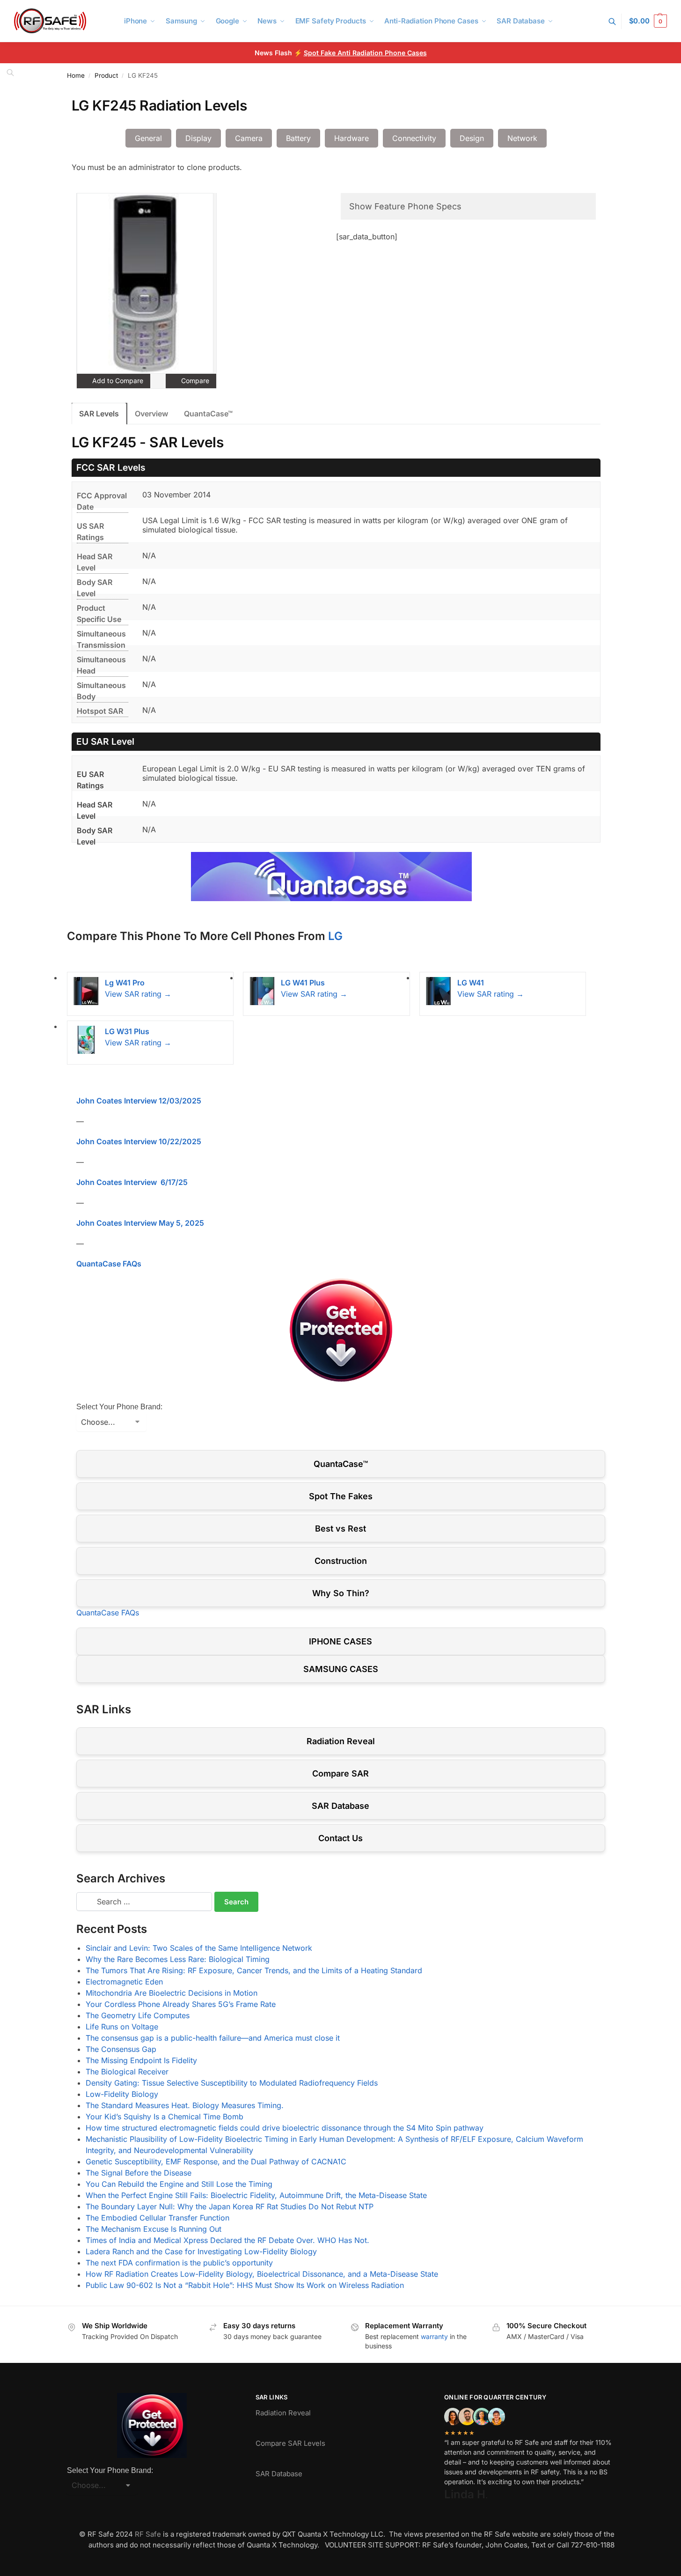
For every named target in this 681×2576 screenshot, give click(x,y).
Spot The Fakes (341, 1496)
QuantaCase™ (208, 414)
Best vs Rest (340, 1529)
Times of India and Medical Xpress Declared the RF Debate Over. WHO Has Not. (227, 2240)
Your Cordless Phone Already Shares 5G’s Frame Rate (181, 2004)
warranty (434, 2336)
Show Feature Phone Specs (405, 206)
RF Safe (148, 2534)
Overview (151, 414)
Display (198, 138)
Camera (249, 138)
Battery (298, 138)
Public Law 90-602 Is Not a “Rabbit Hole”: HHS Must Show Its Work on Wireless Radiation (245, 2285)
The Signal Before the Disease (139, 2173)
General (148, 138)
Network (522, 138)
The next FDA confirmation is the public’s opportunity (179, 2263)
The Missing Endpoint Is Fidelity (141, 2060)
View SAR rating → (138, 994)
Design (472, 138)
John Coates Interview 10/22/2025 (139, 1141)
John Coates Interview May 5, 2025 (140, 1223)
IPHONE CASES (340, 1641)
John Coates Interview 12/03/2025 (139, 1101)
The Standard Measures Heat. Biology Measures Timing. (185, 2105)
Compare (194, 381)
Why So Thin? (341, 1593)
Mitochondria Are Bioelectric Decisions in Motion (172, 1993)
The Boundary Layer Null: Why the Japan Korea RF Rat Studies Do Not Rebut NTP (230, 2206)
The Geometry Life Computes (138, 2015)
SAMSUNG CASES (341, 1669)
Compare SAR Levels (290, 2443)
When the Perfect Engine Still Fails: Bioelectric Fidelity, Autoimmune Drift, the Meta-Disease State (256, 2195)
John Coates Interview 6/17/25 (132, 1182)
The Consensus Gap (121, 2049)
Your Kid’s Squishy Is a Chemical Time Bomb (165, 2117)
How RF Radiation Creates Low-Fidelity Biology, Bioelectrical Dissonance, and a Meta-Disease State (262, 2274)
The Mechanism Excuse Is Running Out (154, 2229)
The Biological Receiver (127, 2072)
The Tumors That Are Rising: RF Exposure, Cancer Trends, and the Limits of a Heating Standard (254, 1970)
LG (335, 936)
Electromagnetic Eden (124, 1982)
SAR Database (340, 1806)
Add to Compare (117, 381)
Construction (341, 1561)
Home (76, 75)
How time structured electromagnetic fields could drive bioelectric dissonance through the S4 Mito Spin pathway (285, 2128)
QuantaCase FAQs (109, 1264)
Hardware (351, 138)
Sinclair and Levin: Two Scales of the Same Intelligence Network (199, 1948)
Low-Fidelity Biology (122, 2094)
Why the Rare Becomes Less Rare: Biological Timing (178, 1959)
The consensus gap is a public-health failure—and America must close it (213, 2038)
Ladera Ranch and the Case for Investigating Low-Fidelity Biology (201, 2251)
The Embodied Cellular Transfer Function (157, 2218)
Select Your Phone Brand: (119, 1407)
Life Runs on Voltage (122, 2027)
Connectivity (414, 138)
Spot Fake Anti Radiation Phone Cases (365, 53)
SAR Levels (99, 414)
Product (106, 75)
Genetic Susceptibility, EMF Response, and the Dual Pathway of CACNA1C (216, 2161)
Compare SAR (340, 1773)
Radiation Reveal (341, 1741)
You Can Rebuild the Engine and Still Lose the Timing (179, 2184)
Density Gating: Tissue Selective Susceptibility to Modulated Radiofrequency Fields (232, 2083)
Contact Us (340, 1838)
